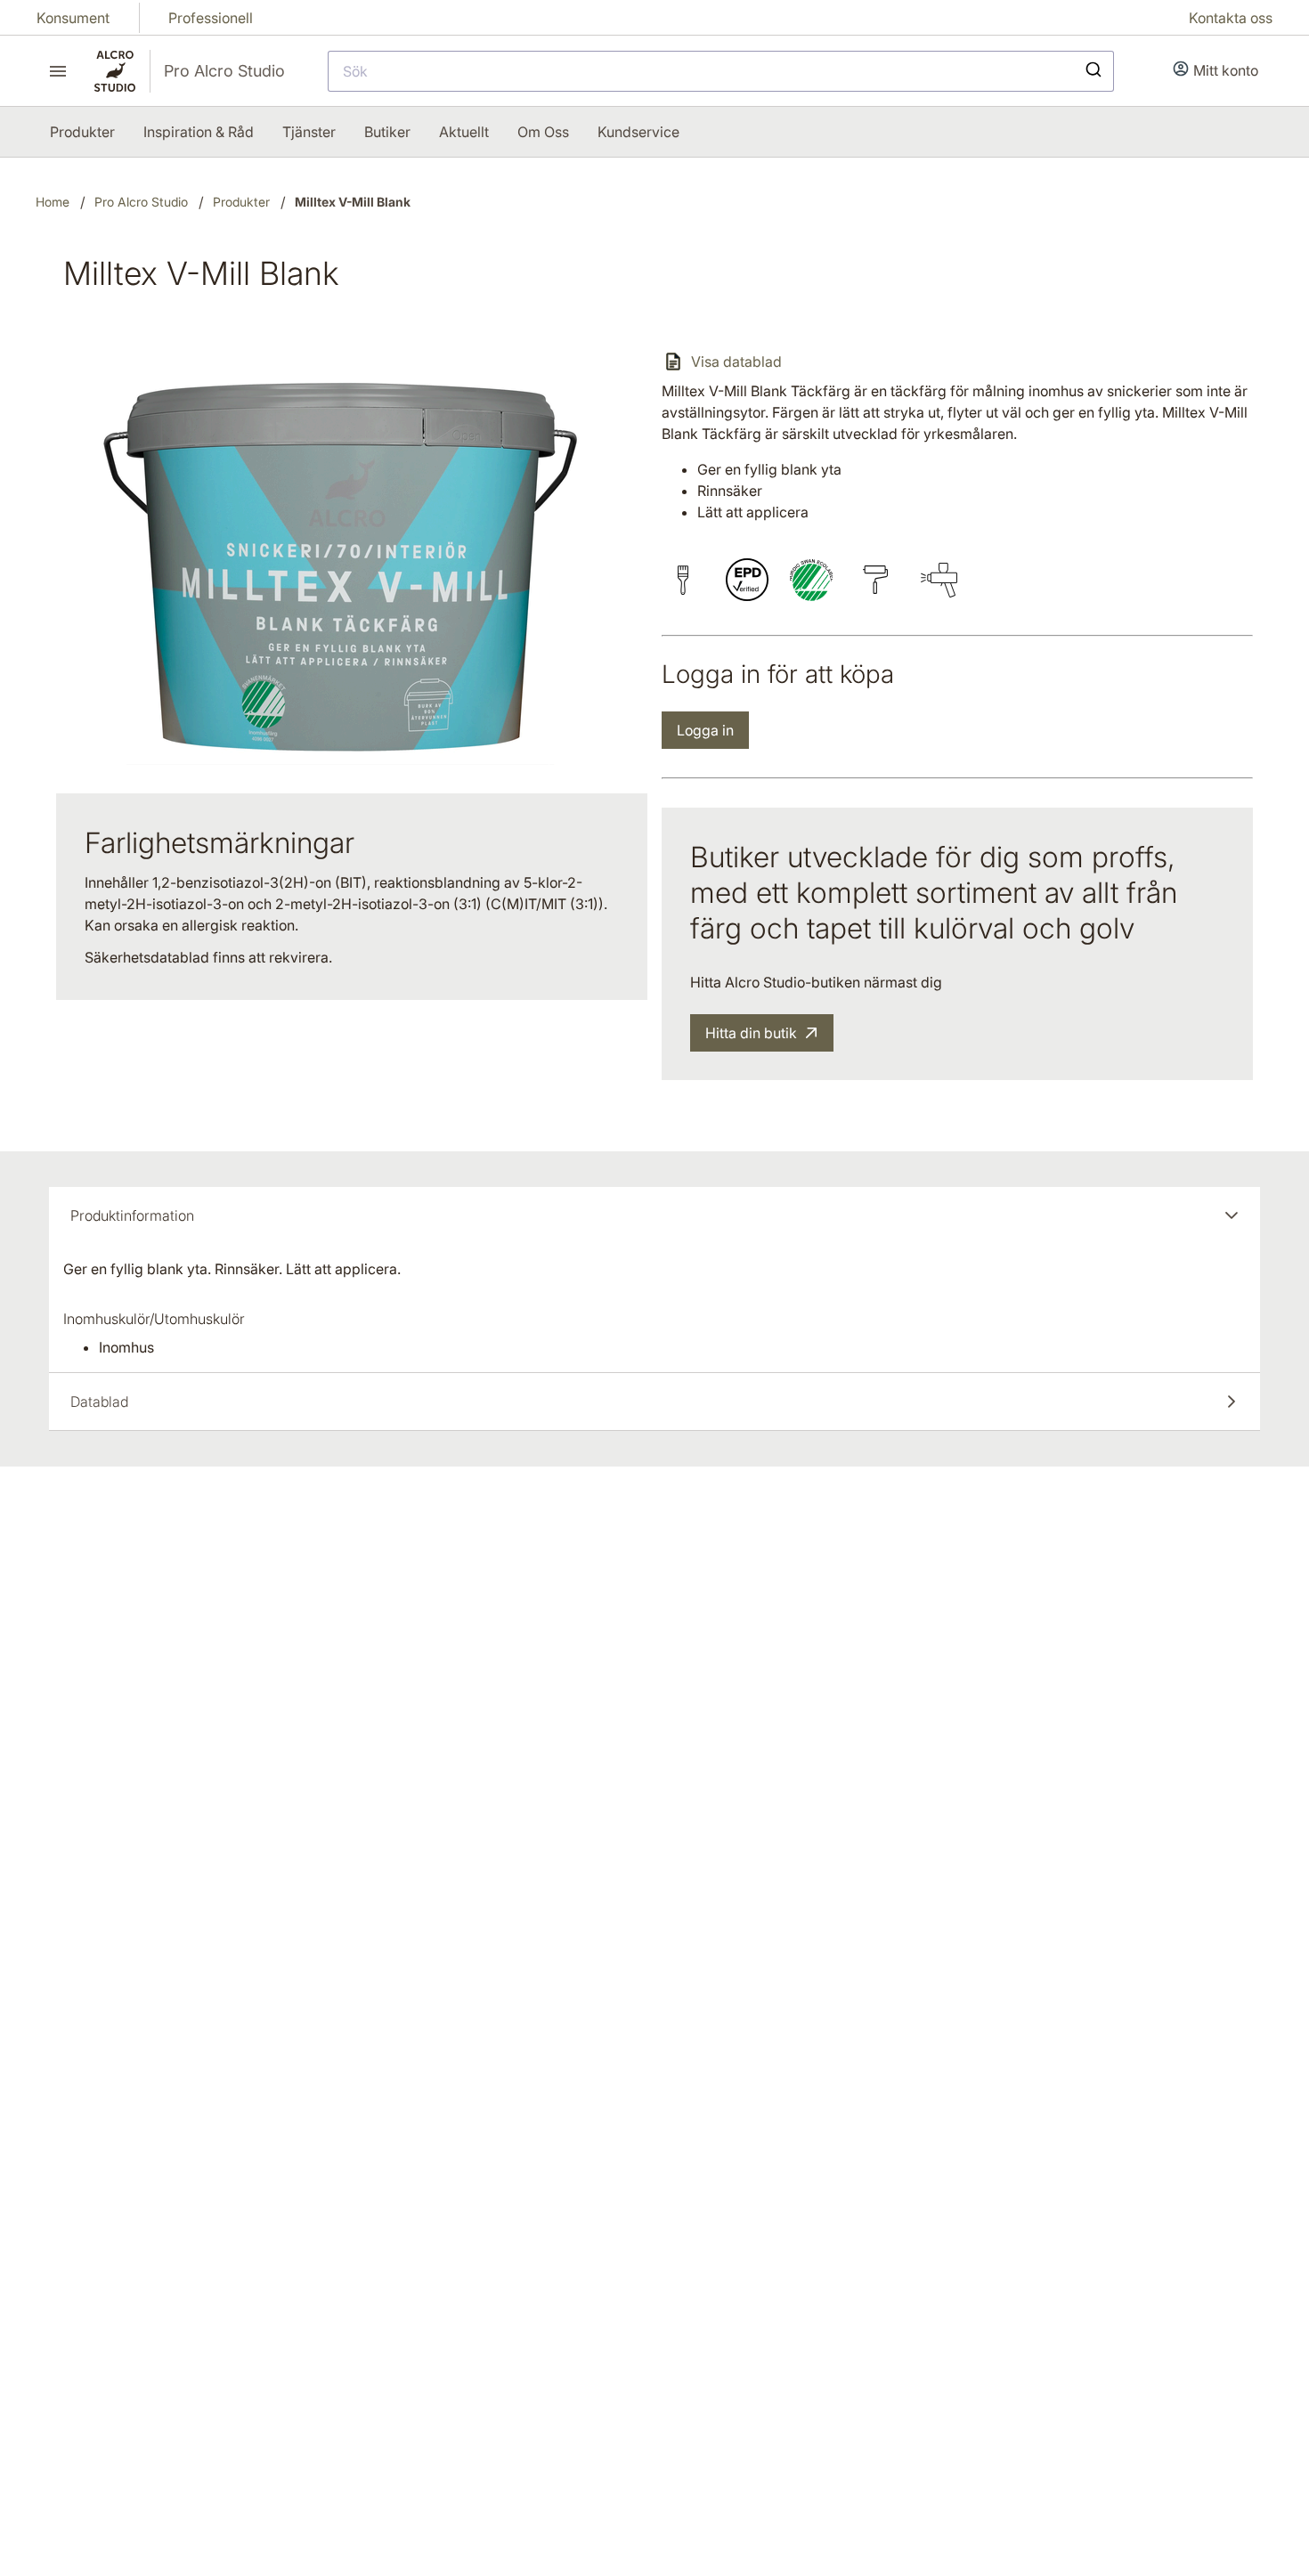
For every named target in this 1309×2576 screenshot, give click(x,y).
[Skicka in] (1092, 71)
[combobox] (721, 71)
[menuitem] (82, 132)
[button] (654, 1215)
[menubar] (365, 132)
